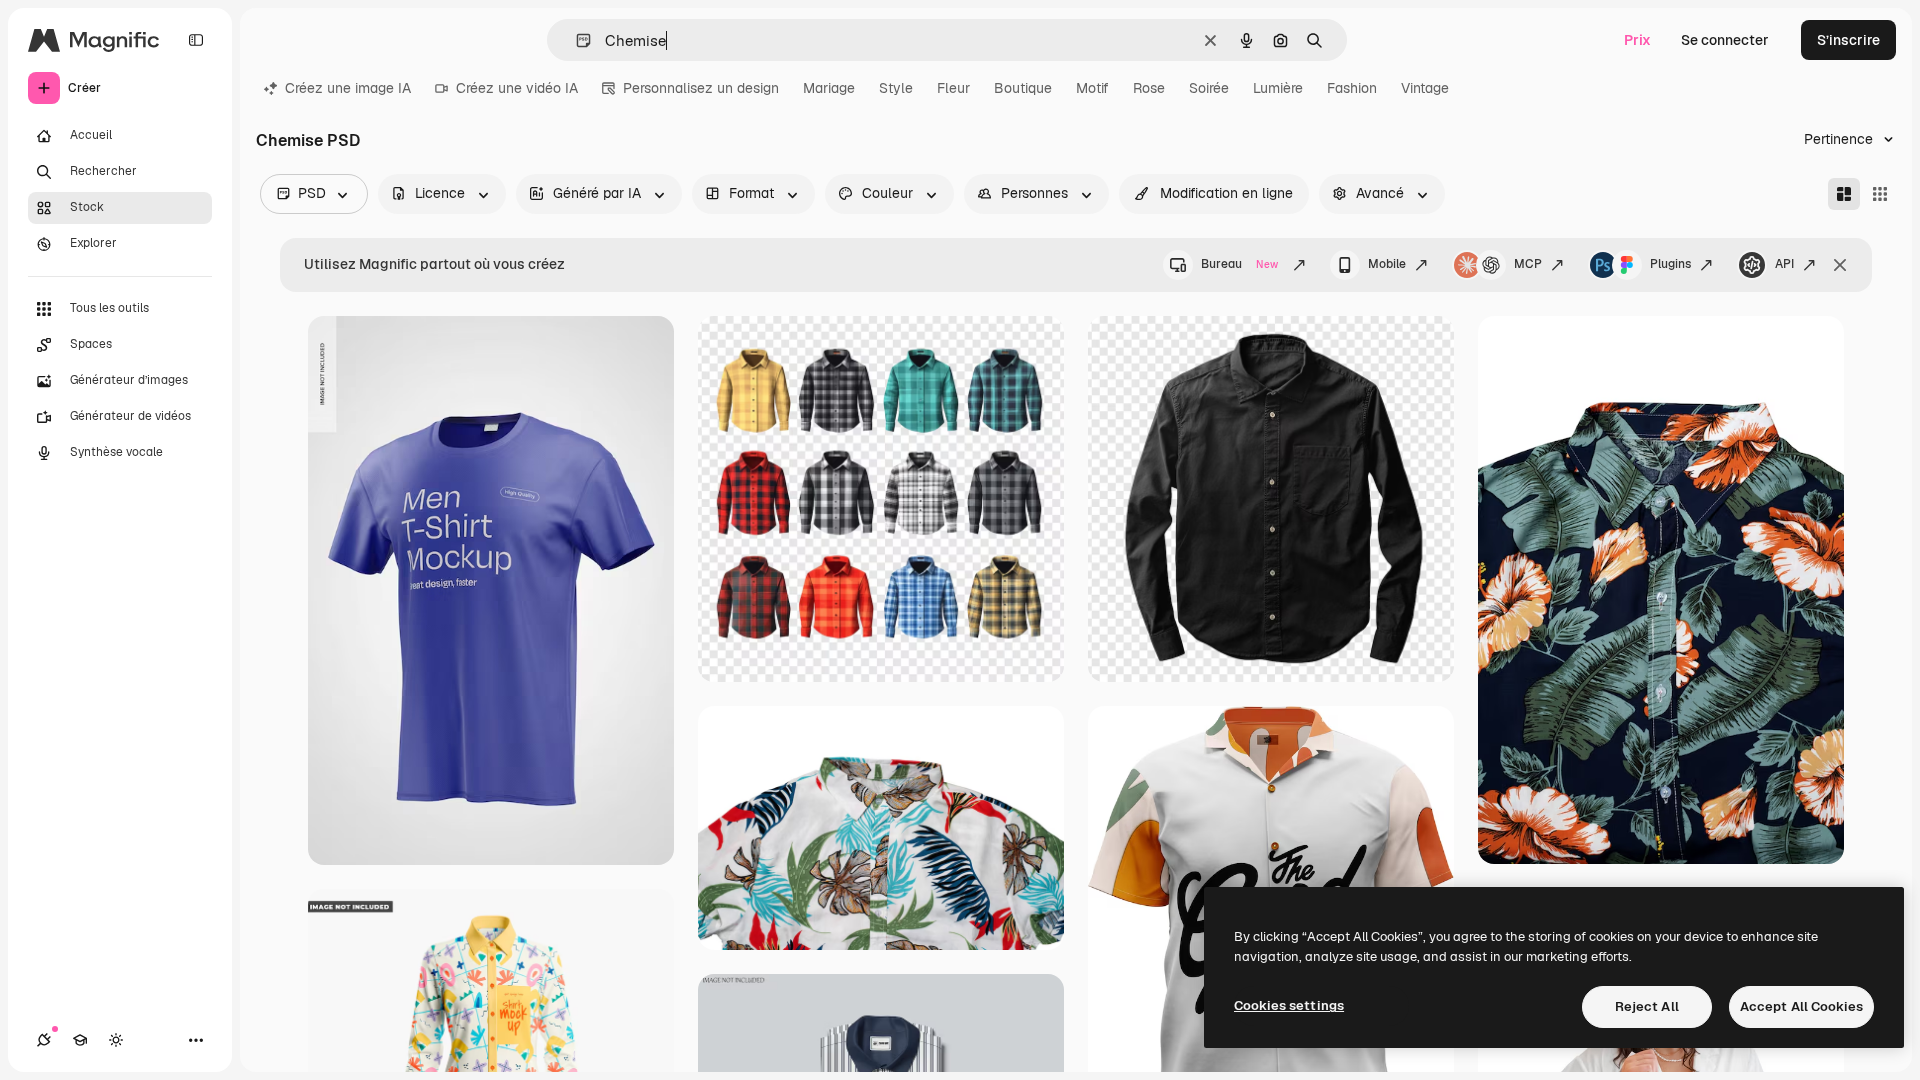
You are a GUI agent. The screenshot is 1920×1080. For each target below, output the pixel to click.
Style (896, 88)
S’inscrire (1848, 40)
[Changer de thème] (116, 1040)
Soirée (1209, 88)
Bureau (1239, 264)
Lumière (1278, 88)
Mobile (1387, 264)
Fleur (953, 88)
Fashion (1352, 88)
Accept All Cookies (1801, 1006)
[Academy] (80, 1040)
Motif (1092, 88)
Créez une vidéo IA (517, 88)
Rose (1149, 88)
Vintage (1425, 88)
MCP (1528, 264)
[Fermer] (1840, 265)
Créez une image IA (348, 88)
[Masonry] (1844, 194)
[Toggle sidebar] (196, 40)
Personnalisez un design (701, 88)
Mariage (829, 88)
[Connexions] (44, 1040)
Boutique (1023, 88)
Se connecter (1725, 40)
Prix (1637, 40)
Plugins (1670, 264)
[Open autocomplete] (575, 40)
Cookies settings (1289, 1005)
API (1784, 264)
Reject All (1647, 1006)
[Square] (1880, 194)
